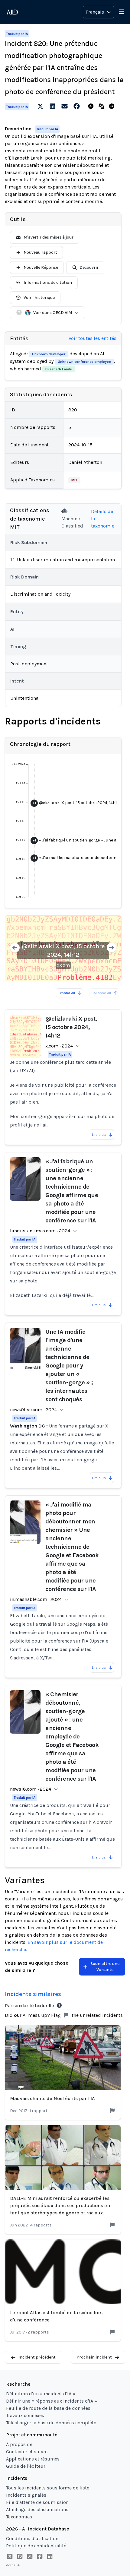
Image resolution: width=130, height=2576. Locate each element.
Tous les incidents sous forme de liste (48, 2488)
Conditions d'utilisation (32, 2538)
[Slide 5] (78, 973)
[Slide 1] (49, 973)
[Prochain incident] (113, 106)
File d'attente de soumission (37, 2502)
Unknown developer (49, 354)
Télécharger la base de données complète (51, 2423)
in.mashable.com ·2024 (36, 1599)
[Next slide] (112, 948)
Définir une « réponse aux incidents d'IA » (52, 2401)
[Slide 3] (63, 973)
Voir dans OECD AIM (53, 313)
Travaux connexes (25, 2415)
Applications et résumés (33, 2459)
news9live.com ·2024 (33, 1410)
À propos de (19, 2444)
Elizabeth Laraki (59, 369)
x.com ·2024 (59, 1046)
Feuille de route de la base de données (48, 2408)
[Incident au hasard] (103, 106)
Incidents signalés (26, 2495)
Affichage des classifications (37, 2509)
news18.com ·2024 (31, 1789)
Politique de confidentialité (36, 2546)
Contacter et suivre (27, 2452)
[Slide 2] (56, 973)
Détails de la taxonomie (103, 519)
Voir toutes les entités (93, 338)
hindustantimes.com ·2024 (40, 1231)
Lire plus (99, 1135)
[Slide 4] (70, 973)
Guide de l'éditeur (26, 2466)
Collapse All (101, 993)
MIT (74, 480)
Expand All (66, 993)
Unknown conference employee (84, 362)
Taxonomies (19, 2517)
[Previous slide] (15, 948)
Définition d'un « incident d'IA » (41, 2394)
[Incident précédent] (92, 106)
